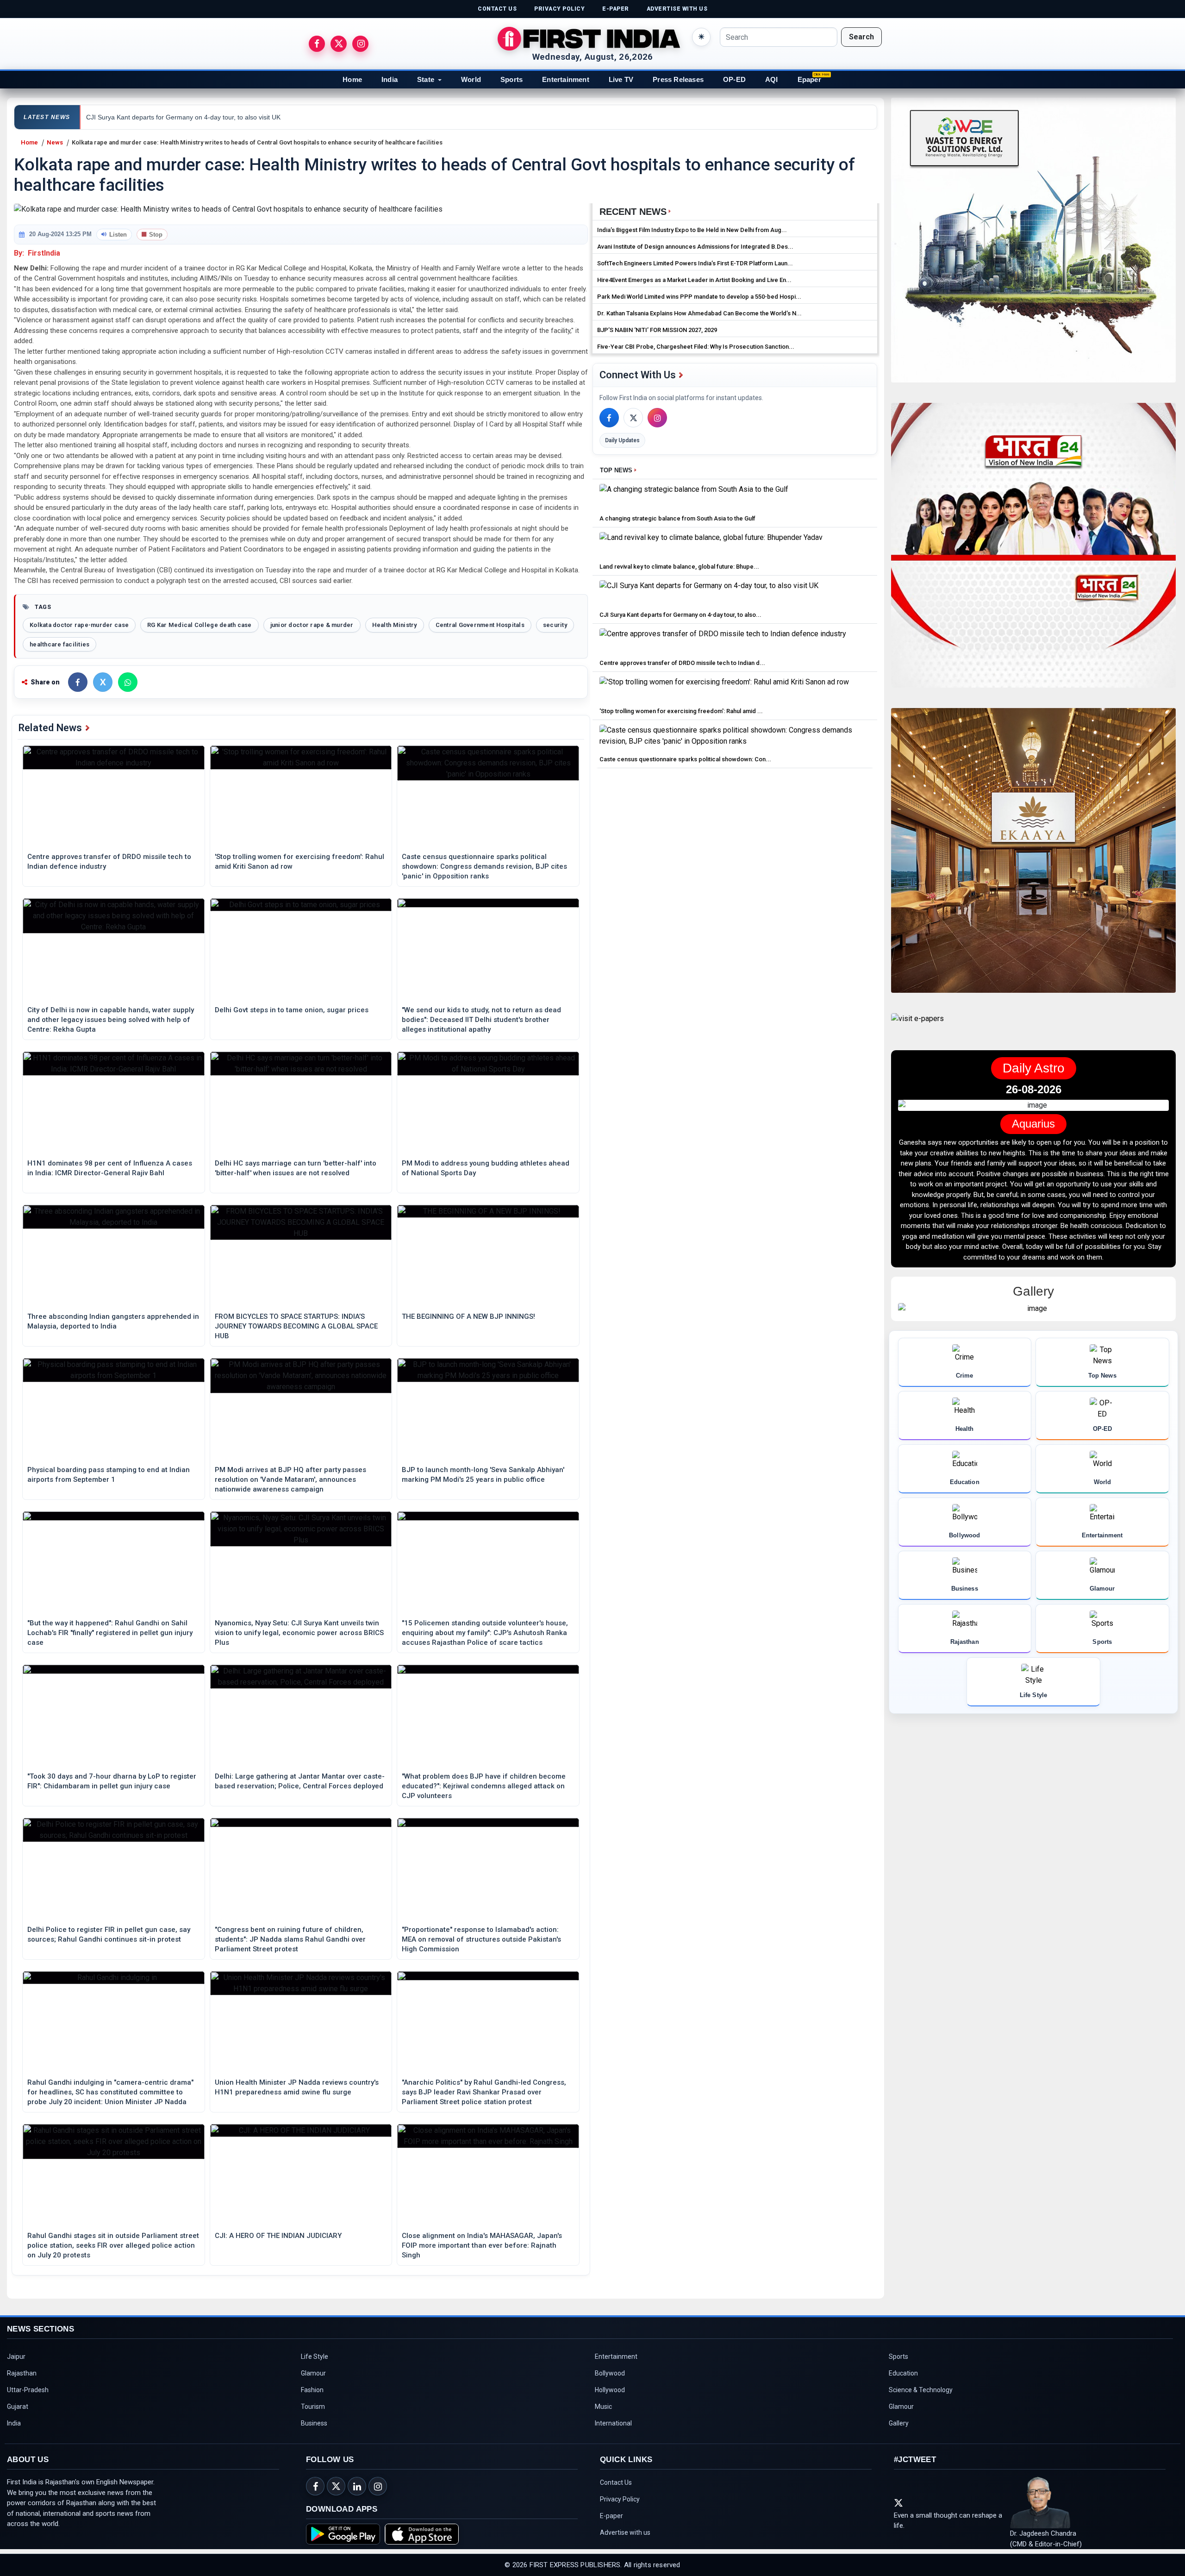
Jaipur (16, 2357)
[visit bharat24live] (1033, 551)
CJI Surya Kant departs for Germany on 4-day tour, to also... (680, 615)
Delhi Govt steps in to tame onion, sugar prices (292, 1010)
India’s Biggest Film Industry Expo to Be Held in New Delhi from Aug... (692, 230)
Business (314, 2423)
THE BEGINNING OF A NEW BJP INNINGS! (468, 1316)
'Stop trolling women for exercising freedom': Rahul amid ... (681, 711)
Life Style (315, 2357)
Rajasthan (22, 2373)
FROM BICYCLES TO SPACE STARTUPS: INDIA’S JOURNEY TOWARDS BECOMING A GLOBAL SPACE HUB (296, 1326)
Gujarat (18, 2407)
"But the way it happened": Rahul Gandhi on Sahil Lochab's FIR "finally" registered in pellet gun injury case (110, 1633)
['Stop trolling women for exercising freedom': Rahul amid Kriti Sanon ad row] (724, 690)
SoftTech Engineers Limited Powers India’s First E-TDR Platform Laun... (695, 263)
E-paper (611, 2516)
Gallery (899, 2423)
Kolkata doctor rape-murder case (79, 625)
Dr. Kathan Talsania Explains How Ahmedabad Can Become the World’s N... (699, 313)
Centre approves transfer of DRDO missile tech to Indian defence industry (109, 862)
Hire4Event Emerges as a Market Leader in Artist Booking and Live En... (694, 280)
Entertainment (566, 79)
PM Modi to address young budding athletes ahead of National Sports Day (486, 1168)
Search (861, 37)
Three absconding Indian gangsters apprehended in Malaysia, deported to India (113, 1321)
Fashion (312, 2390)
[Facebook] (609, 418)
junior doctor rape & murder (312, 625)
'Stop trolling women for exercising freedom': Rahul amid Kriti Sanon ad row (299, 862)
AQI (772, 79)
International (613, 2423)
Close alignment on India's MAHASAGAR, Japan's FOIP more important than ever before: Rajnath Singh (482, 2245)
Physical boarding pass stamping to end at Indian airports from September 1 (109, 1475)
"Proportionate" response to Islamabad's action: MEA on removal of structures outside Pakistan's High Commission (481, 1939)
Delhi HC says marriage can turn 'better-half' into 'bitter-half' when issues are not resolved (296, 1168)
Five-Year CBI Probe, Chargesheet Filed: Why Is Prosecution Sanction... (696, 347)
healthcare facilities (59, 644)
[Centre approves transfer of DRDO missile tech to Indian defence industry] (723, 642)
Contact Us (616, 2482)
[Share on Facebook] (78, 682)
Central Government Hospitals (480, 625)
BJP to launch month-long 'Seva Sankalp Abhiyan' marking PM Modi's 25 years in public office (483, 1475)
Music (603, 2407)
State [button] (426, 79)
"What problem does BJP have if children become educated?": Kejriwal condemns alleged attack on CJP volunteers (484, 1786)
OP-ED (734, 79)
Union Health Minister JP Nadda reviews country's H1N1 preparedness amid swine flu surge (297, 2087)
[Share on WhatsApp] (128, 682)
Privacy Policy (620, 2499)
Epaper (809, 79)
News (55, 142)
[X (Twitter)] (633, 418)
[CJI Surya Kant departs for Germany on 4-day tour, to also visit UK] (709, 593)
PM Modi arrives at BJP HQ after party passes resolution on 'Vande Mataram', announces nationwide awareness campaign (290, 1479)
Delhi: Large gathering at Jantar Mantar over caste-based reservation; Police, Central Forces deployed (300, 1781)
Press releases (678, 79)
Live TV (621, 79)
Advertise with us (625, 2532)
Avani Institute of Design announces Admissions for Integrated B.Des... (695, 247)
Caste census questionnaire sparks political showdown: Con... (685, 759)
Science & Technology (921, 2390)
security (555, 625)
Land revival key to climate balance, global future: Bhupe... (679, 567)
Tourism (313, 2407)
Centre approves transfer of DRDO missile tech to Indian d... (682, 663)
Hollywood (610, 2390)
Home (352, 79)
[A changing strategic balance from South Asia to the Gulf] (694, 497)
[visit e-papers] (917, 1026)
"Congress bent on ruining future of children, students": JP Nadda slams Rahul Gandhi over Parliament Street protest (290, 1939)
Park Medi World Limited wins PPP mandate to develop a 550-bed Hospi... (699, 297)
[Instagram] (657, 418)
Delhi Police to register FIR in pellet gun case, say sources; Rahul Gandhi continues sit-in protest (109, 1934)
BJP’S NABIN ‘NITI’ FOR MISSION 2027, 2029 (657, 330)
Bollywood (610, 2373)
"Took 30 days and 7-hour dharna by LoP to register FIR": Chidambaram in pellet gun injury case (112, 1781)
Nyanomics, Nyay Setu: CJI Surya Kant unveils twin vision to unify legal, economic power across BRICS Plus (299, 1633)
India (390, 79)
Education (903, 2373)
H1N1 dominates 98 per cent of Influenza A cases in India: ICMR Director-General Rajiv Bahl (110, 1168)
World (471, 79)
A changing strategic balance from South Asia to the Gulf (677, 518)
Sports (511, 79)
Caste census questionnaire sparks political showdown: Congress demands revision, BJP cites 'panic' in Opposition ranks (484, 866)
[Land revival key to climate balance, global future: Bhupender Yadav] (711, 545)
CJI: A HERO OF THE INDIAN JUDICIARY (278, 2236)
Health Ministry (395, 625)
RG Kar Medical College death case (200, 625)
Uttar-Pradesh (28, 2390)
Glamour (313, 2373)
